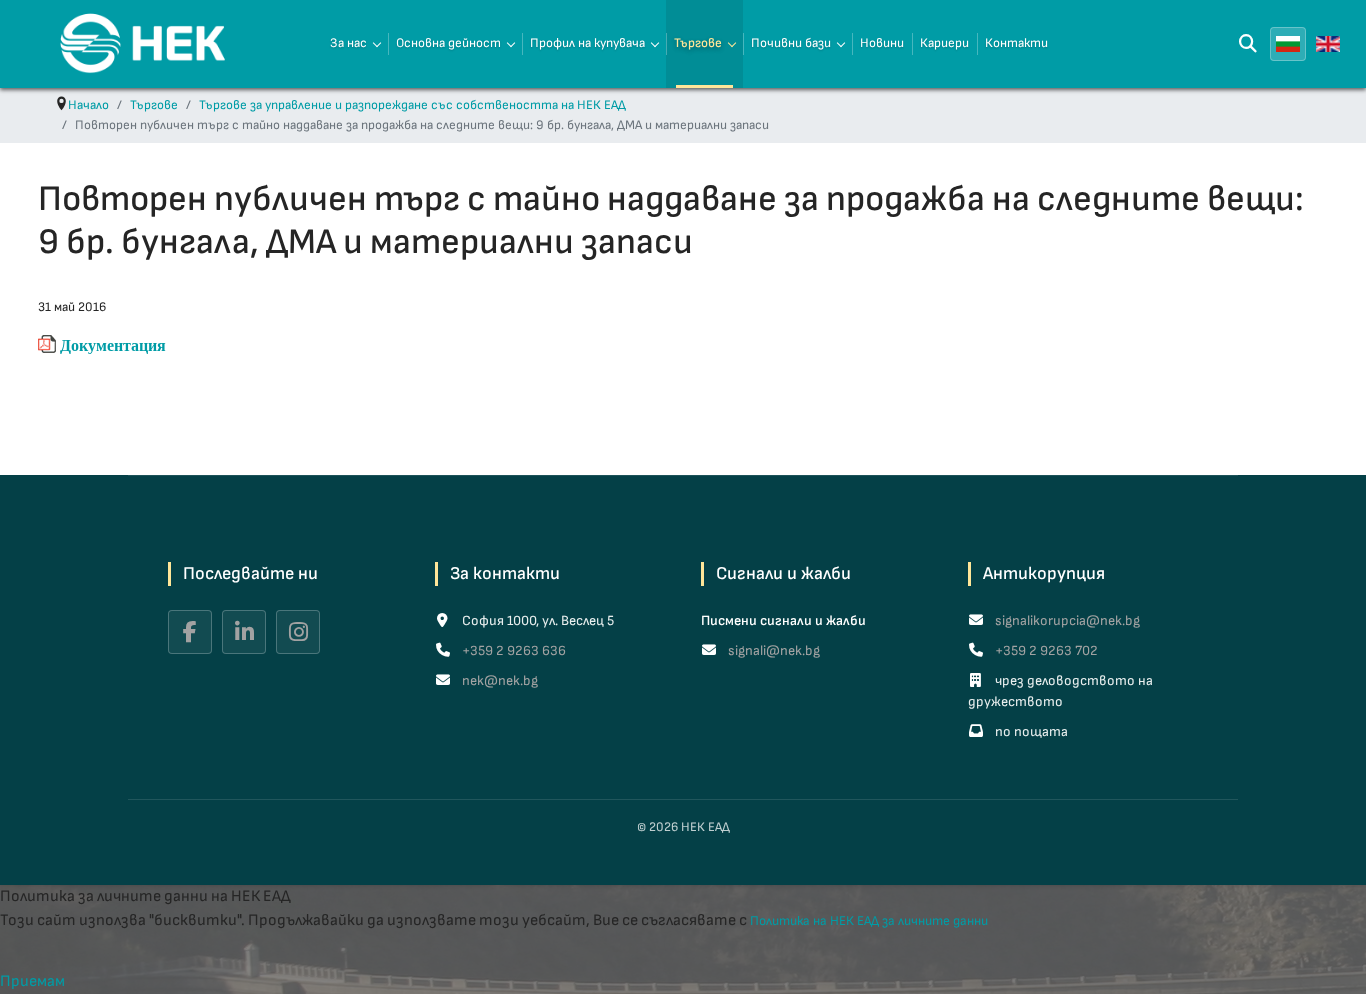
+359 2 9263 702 (1045, 650)
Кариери (944, 43)
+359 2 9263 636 (512, 650)
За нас (348, 43)
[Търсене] (1248, 44)
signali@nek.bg (772, 650)
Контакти (1016, 43)
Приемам (32, 981)
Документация (113, 345)
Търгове (698, 43)
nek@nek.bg (498, 680)
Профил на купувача (587, 43)
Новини (882, 43)
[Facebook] (190, 632)
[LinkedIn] (244, 632)
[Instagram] (298, 632)
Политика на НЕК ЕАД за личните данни (869, 921)
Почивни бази (791, 43)
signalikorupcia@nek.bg (1066, 620)
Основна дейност (448, 43)
